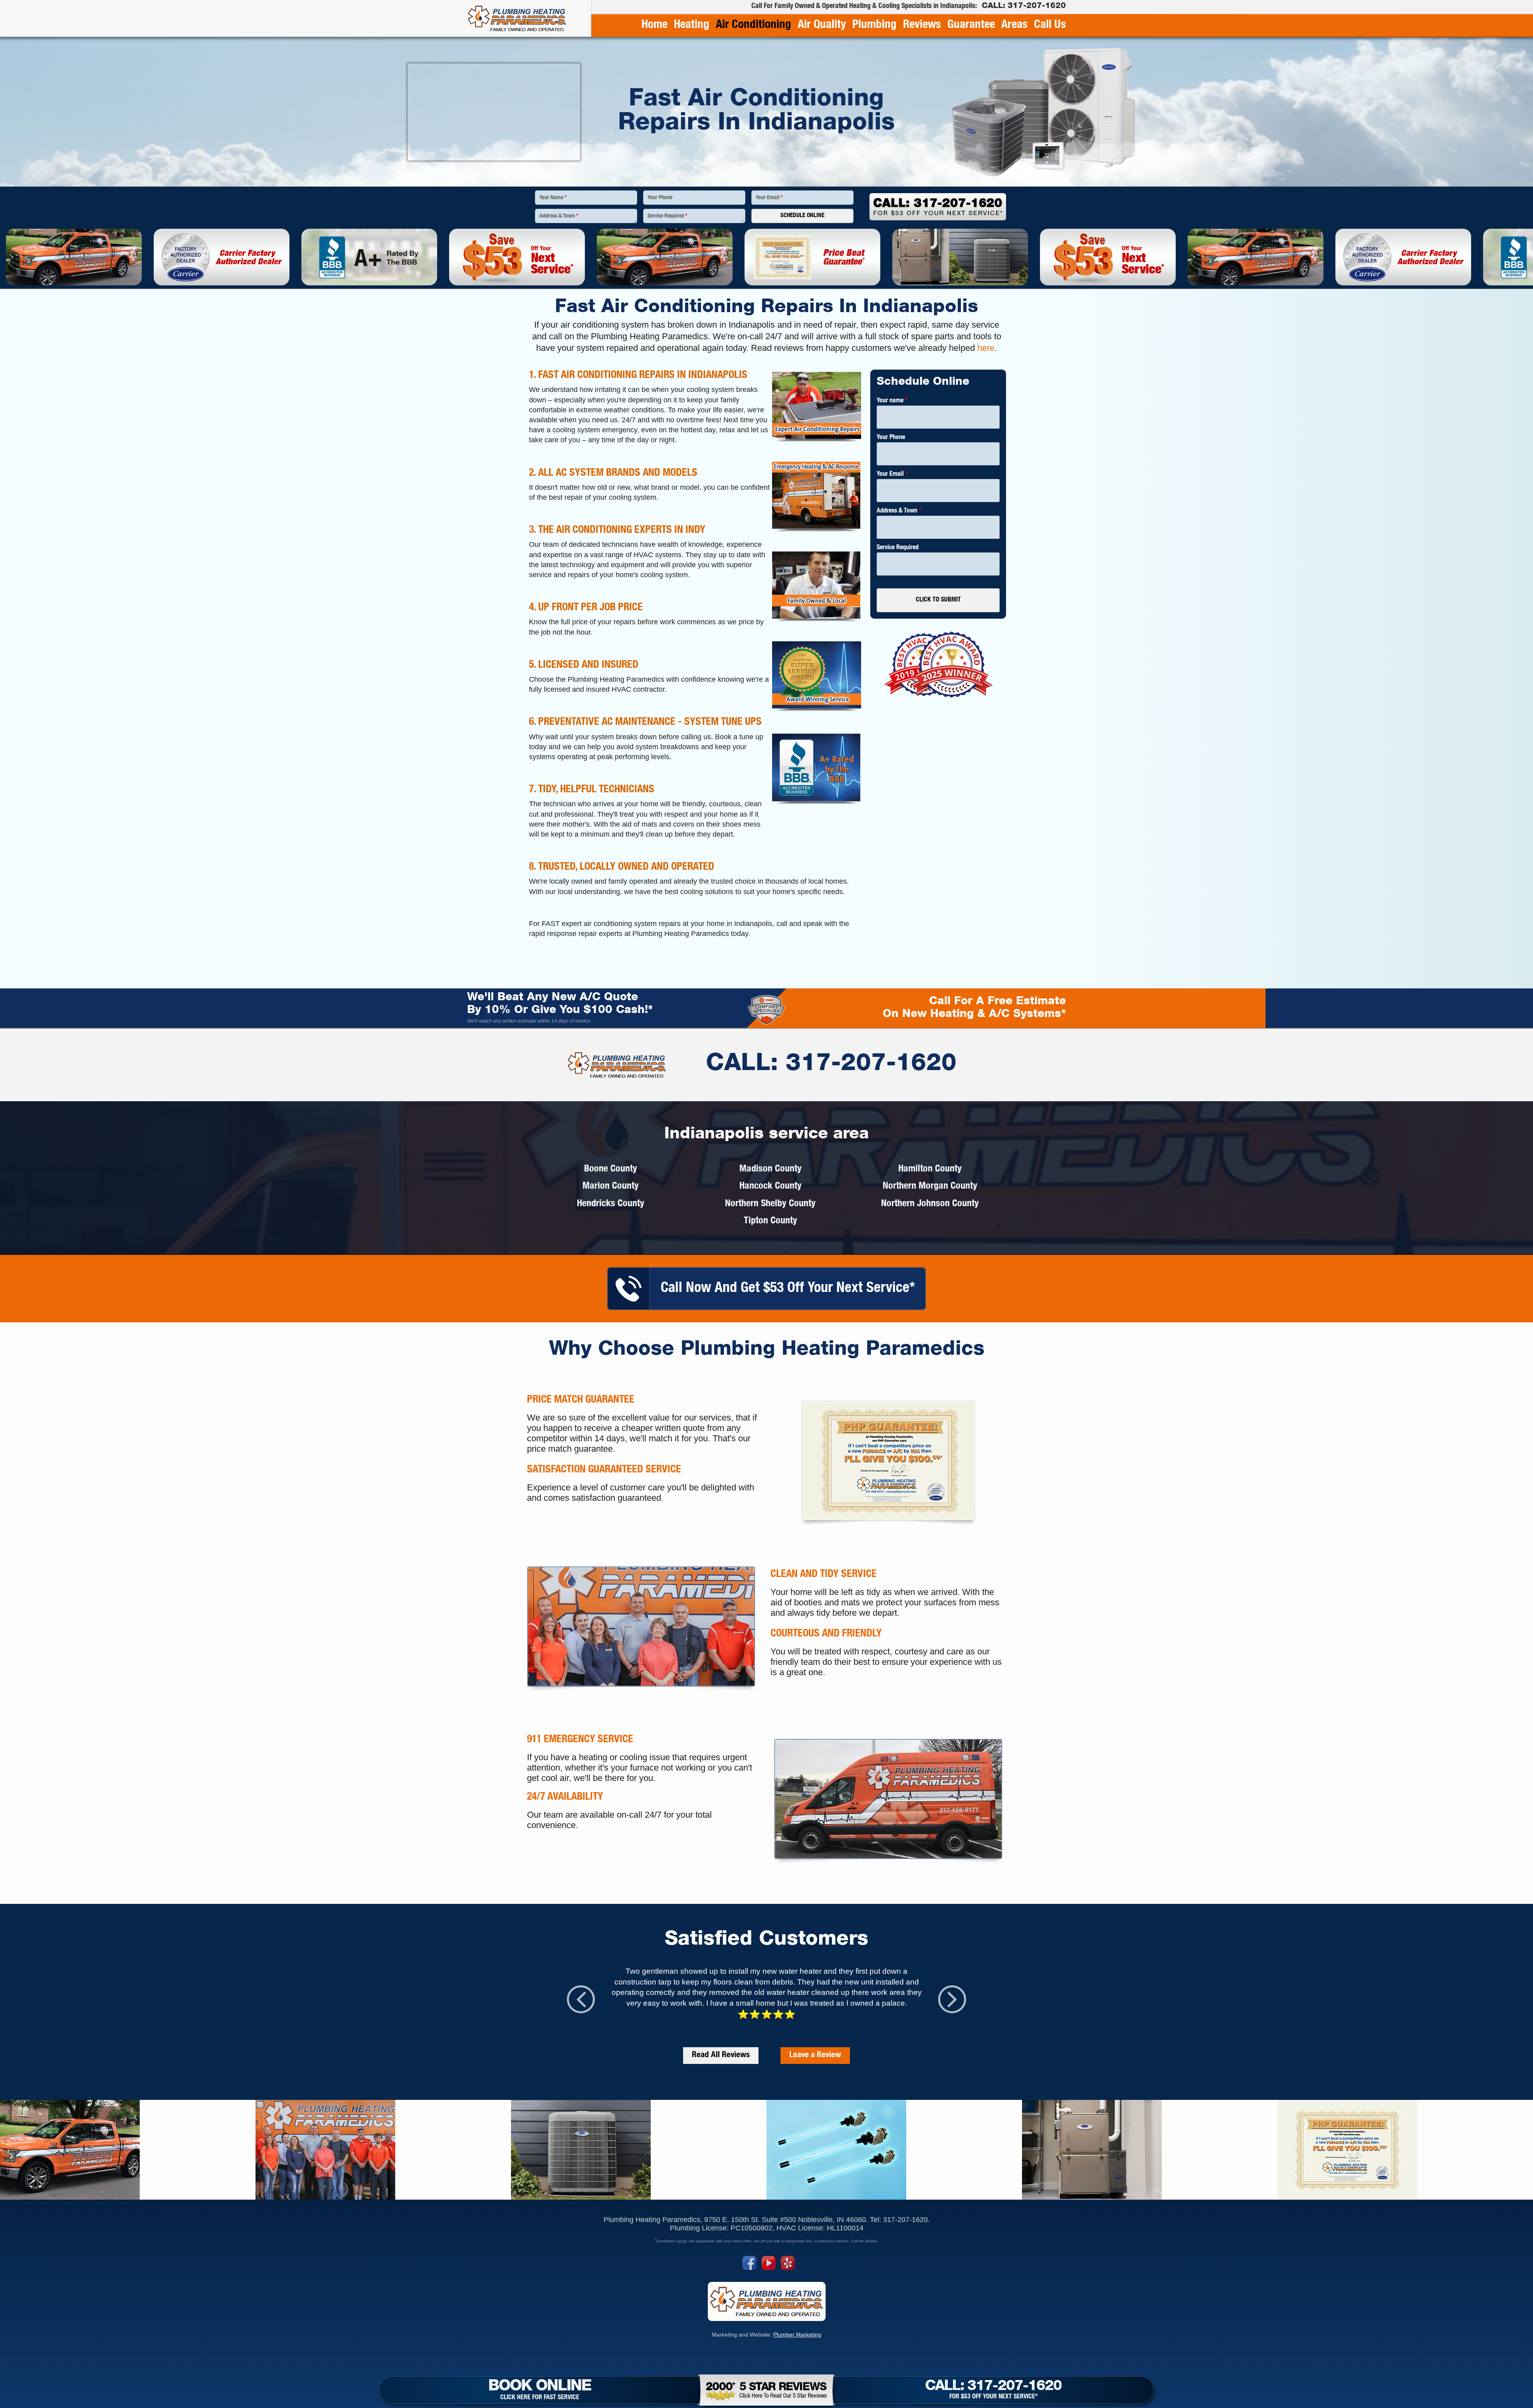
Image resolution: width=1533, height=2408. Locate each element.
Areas (1014, 25)
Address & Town (559, 216)
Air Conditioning (754, 25)
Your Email (769, 198)
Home (655, 25)
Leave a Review (815, 2055)
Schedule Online (802, 216)
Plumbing (874, 25)
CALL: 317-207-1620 (831, 1065)
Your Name (553, 198)
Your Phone (660, 198)
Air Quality (822, 25)
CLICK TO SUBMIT (938, 600)
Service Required (667, 216)
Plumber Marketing (797, 2335)
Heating (692, 25)
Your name (892, 401)
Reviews (922, 25)
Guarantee (971, 25)
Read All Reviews (721, 2055)
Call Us (1050, 25)
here (986, 348)
